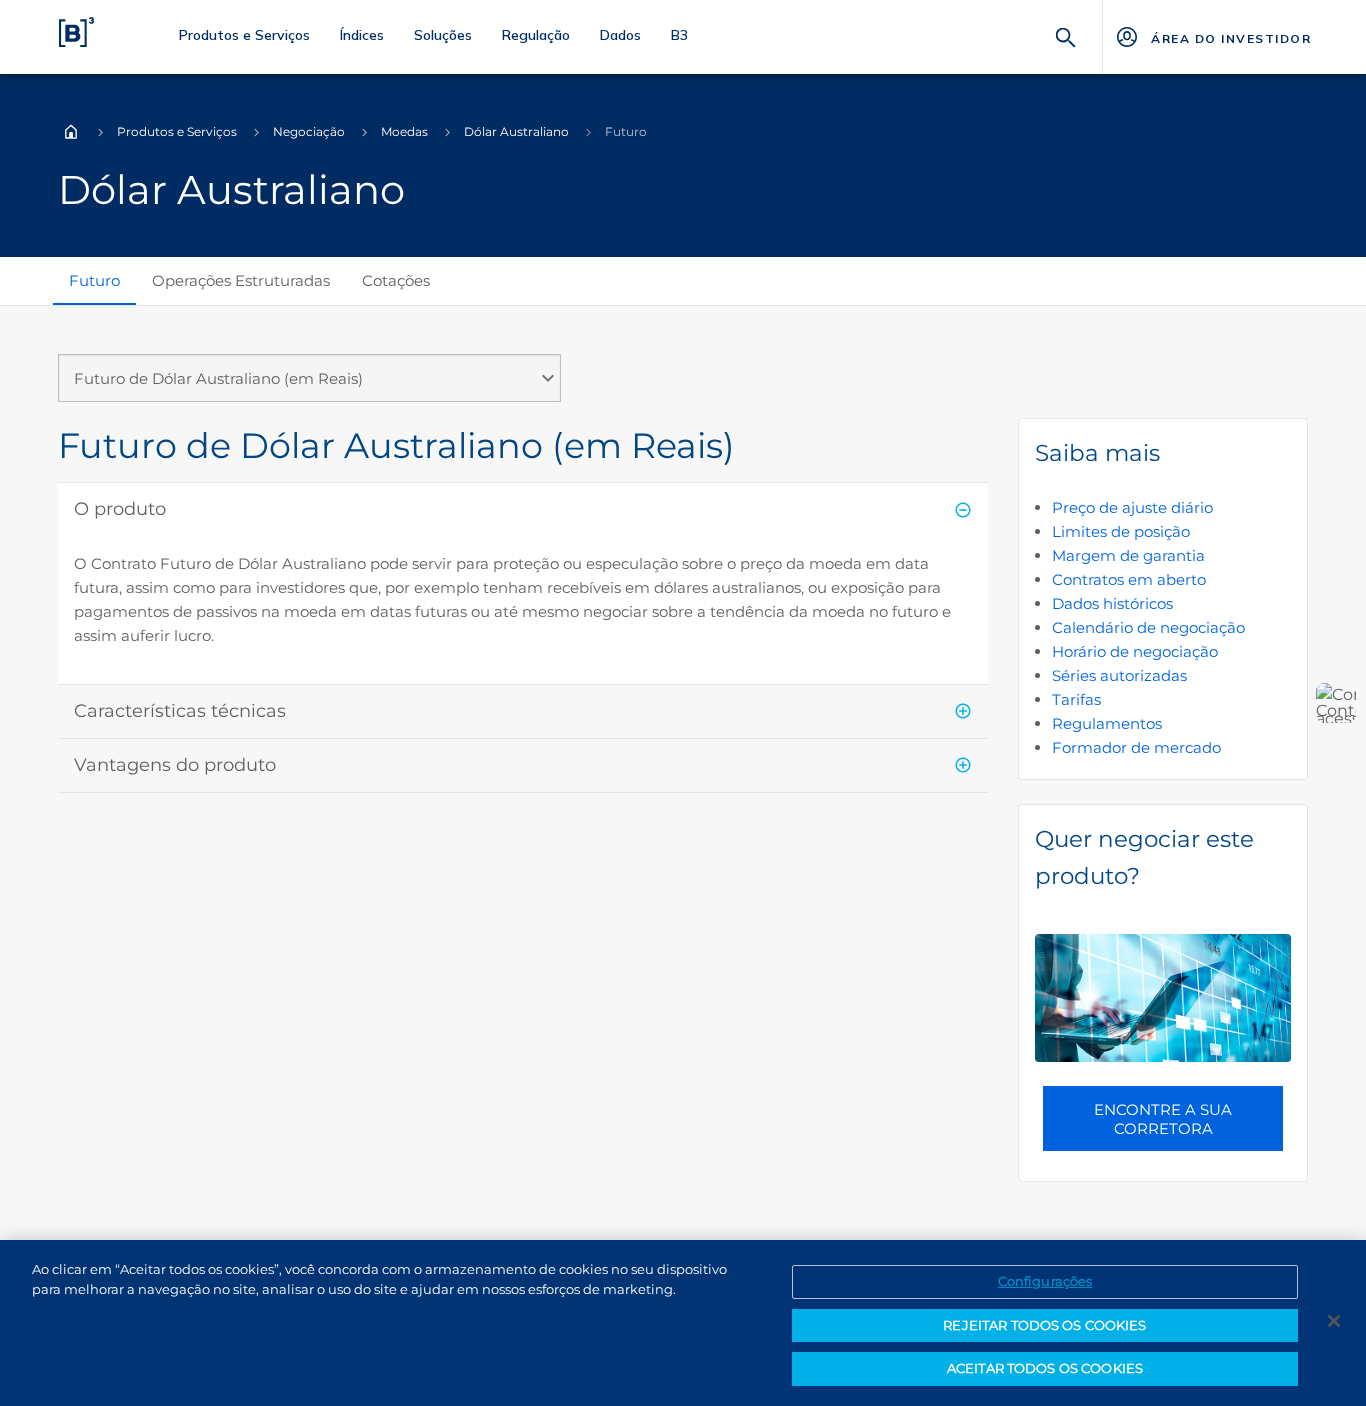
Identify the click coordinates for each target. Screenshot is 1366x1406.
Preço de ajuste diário (1132, 507)
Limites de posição (1121, 531)
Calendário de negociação (1148, 627)
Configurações (1045, 1281)
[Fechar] (1334, 1321)
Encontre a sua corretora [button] (1163, 1119)
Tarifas (1076, 699)
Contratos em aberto (1129, 579)
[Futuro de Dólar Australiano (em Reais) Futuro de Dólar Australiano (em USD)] (309, 386)
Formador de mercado (1136, 747)
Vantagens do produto (175, 765)
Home (71, 132)
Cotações (396, 280)
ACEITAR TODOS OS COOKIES (1045, 1368)
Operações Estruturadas (241, 280)
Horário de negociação (1135, 651)
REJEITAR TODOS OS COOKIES (1044, 1325)
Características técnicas (180, 711)
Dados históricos (1112, 603)
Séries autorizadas (1119, 675)
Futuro (94, 280)
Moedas (404, 131)
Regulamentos (1107, 723)
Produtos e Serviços (177, 131)
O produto (120, 509)
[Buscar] (1066, 35)
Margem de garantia (1128, 555)
